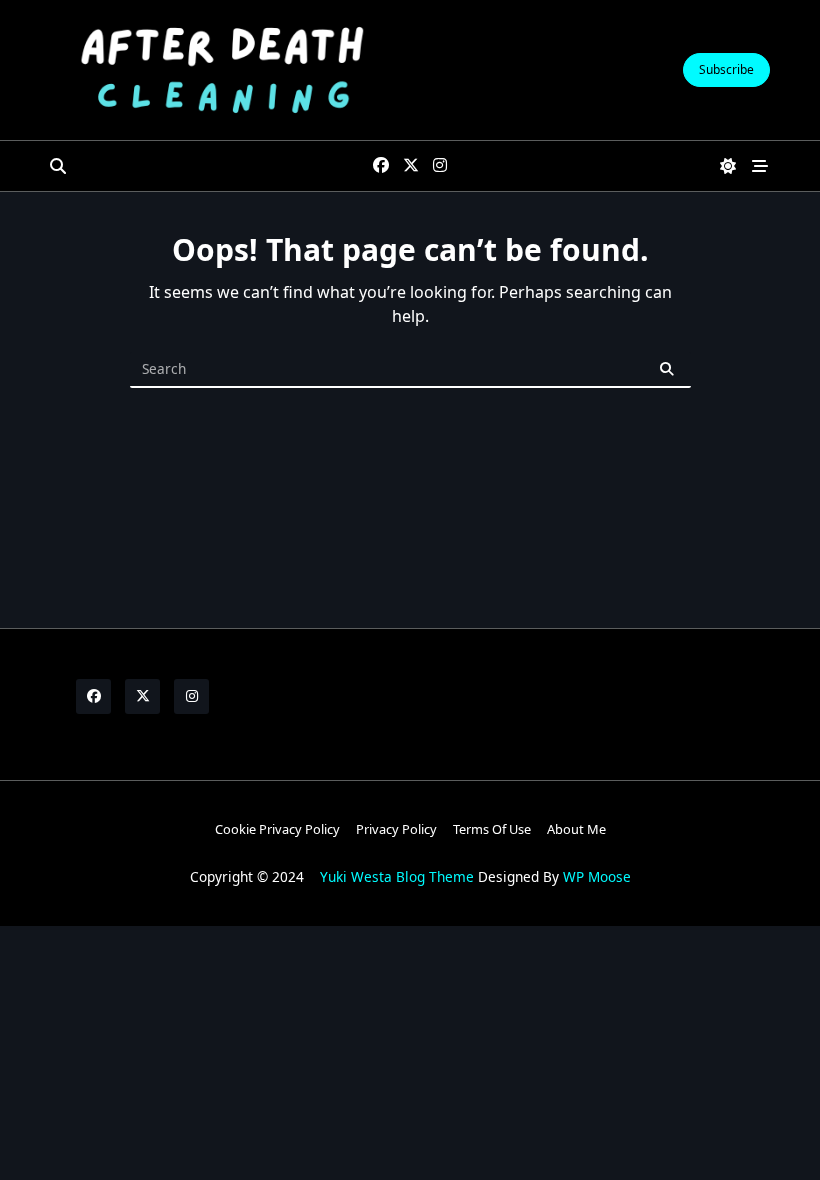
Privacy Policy (396, 829)
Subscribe (726, 69)
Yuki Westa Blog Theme (397, 876)
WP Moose (597, 876)
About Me (576, 829)
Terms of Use (492, 829)
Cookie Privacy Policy (277, 829)
